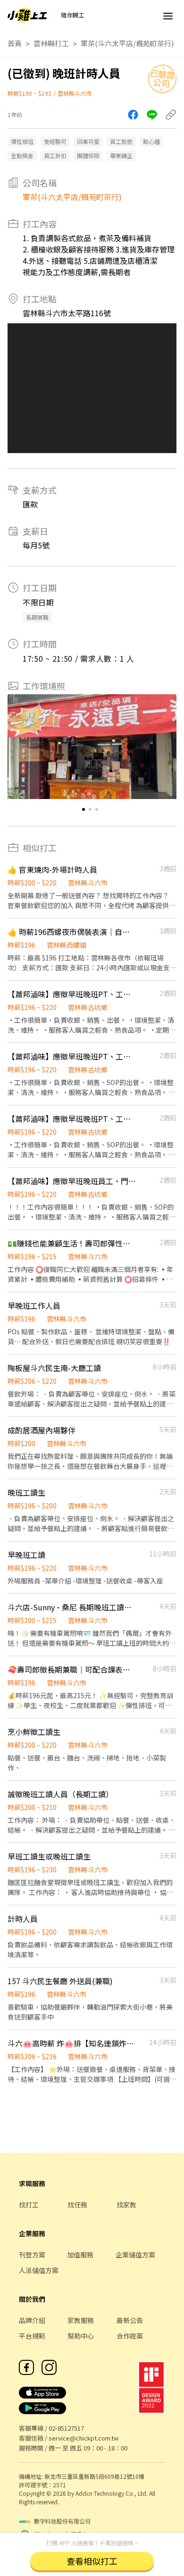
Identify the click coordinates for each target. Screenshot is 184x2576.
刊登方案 (32, 2255)
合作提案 (130, 2336)
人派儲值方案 (39, 2270)
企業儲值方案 (135, 2255)
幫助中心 (81, 2336)
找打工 (29, 2205)
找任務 (77, 2205)
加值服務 (80, 2255)
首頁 (15, 43)
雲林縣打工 (51, 43)
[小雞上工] (27, 15)
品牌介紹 (32, 2320)
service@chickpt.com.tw (84, 2438)
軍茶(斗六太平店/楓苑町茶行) (127, 43)
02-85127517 (66, 2428)
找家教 (126, 2205)
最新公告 (130, 2320)
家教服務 (81, 2320)
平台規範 (32, 2336)
